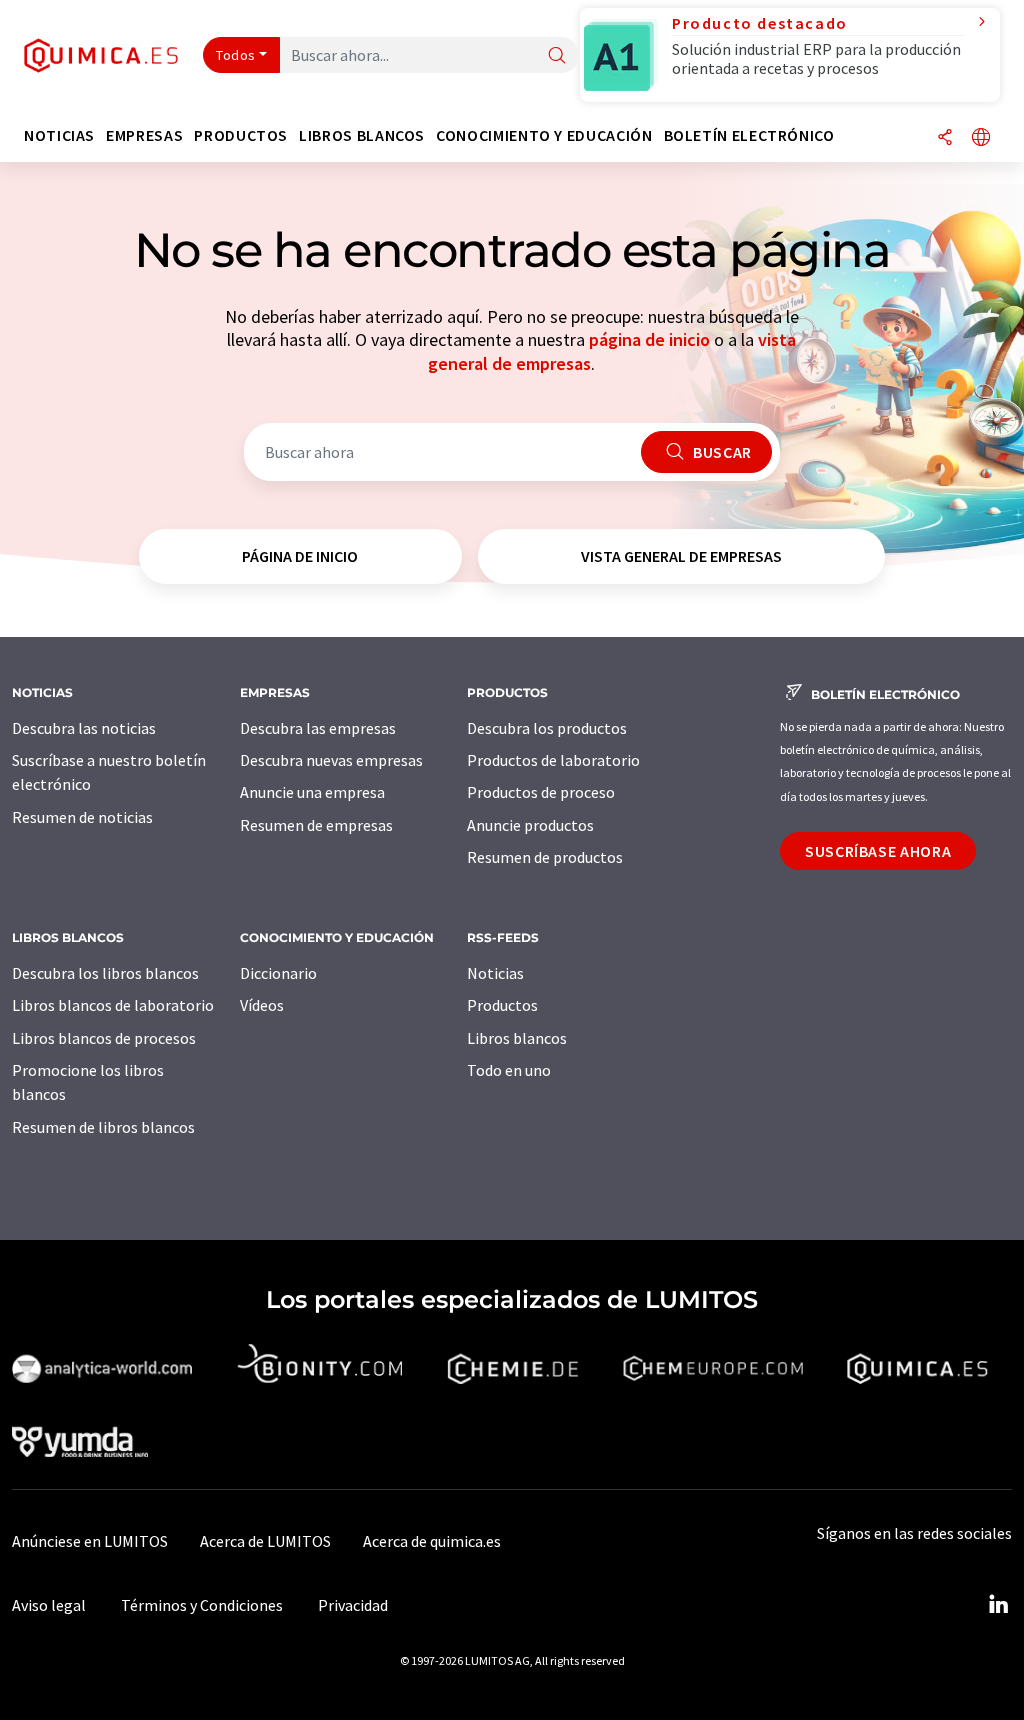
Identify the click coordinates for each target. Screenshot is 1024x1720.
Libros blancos (517, 1038)
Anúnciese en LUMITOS (90, 1541)
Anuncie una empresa (312, 792)
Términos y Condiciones (202, 1605)
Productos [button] (241, 135)
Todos (236, 55)
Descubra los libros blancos (105, 973)
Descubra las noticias (84, 728)
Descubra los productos (547, 728)
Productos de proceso (541, 792)
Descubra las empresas (318, 728)
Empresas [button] (144, 135)
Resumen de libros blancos (103, 1127)
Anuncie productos (530, 825)
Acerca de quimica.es (432, 1541)
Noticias (495, 973)
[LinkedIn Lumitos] (998, 1605)
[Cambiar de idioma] (981, 138)
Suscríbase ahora (878, 851)
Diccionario (278, 973)
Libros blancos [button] (362, 135)
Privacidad (353, 1605)
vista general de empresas (681, 556)
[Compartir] (945, 138)
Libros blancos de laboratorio (113, 1005)
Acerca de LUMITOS (265, 1541)
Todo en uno (509, 1070)
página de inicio (649, 339)
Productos (502, 1005)
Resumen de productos (545, 857)
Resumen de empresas (316, 825)
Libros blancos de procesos (104, 1038)
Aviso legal (49, 1605)
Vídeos (262, 1005)
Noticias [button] (59, 135)
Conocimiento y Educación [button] (544, 135)
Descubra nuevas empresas (331, 760)
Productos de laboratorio (553, 760)
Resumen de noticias (82, 817)
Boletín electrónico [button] (749, 135)
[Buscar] (557, 56)
